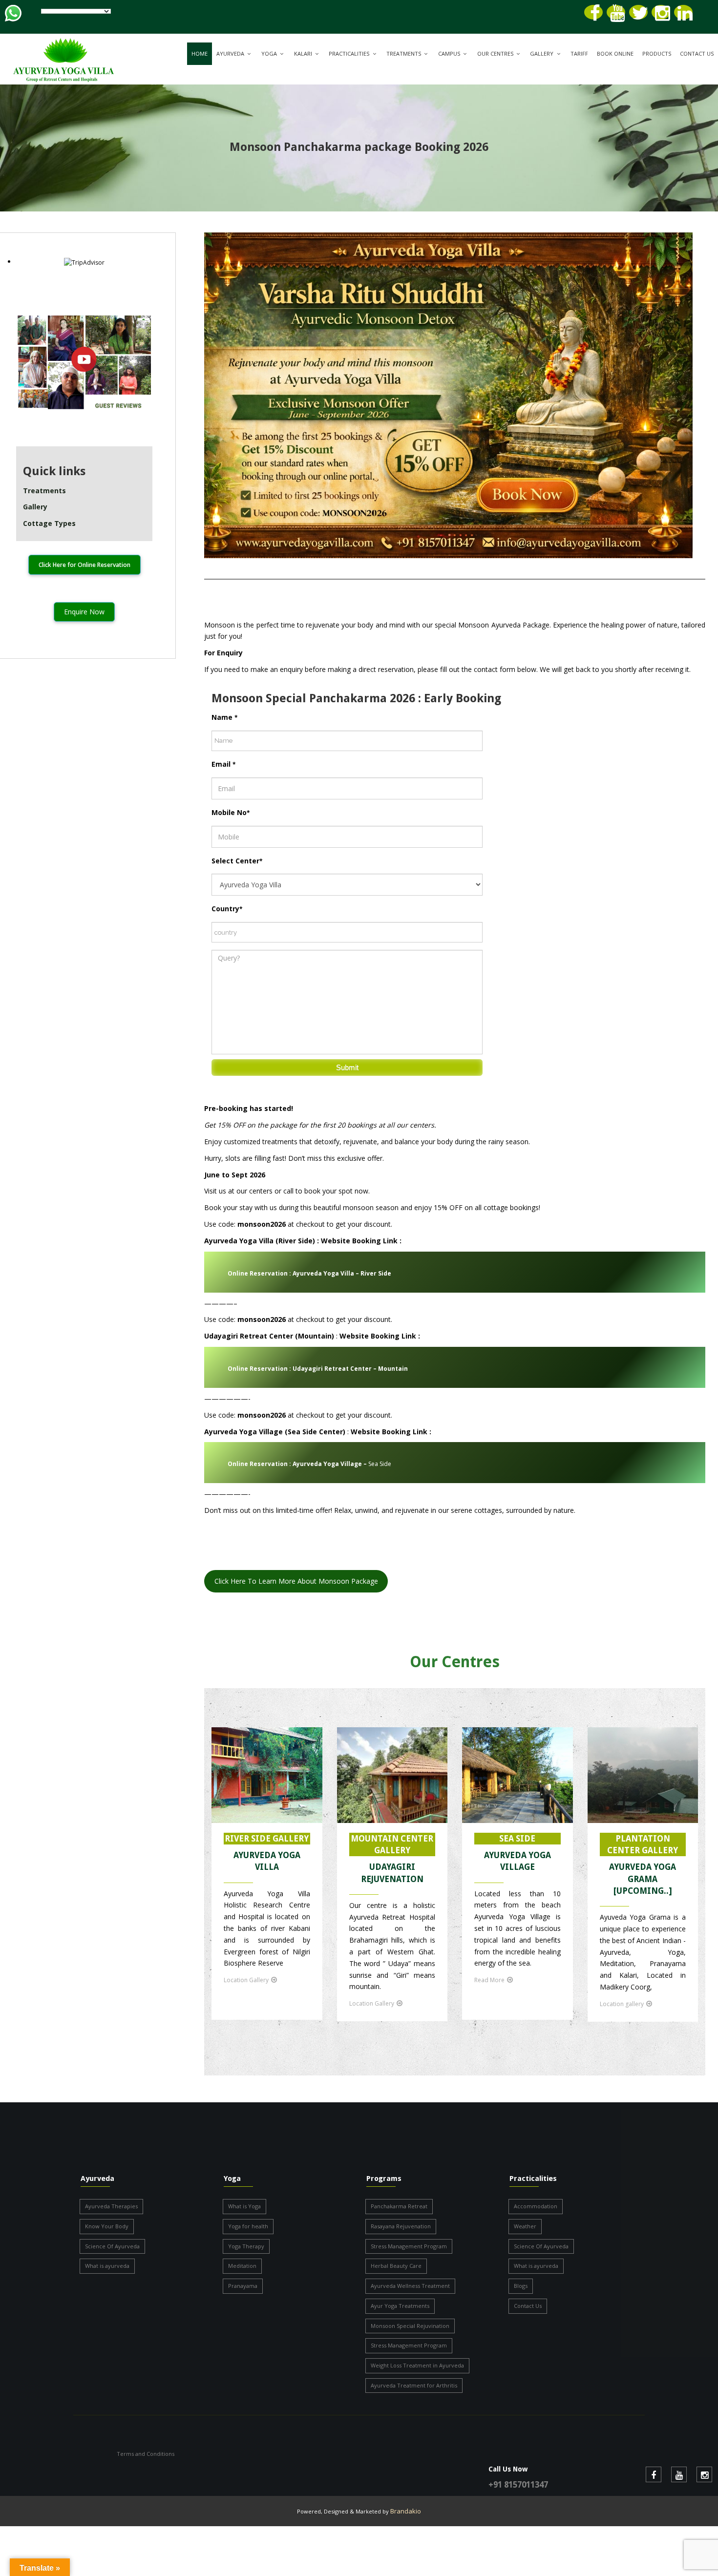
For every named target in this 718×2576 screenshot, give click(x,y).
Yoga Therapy (246, 2246)
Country (227, 909)
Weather (525, 2226)
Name (224, 717)
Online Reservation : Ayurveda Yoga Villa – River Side (309, 1273)
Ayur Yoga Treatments (400, 2306)
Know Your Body (107, 2226)
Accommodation (536, 2206)
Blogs (521, 2286)
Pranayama (243, 2286)
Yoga (269, 53)
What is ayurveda (107, 2266)
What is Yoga (244, 2206)
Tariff (579, 53)
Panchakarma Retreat (399, 2206)
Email (223, 764)
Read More (489, 1980)
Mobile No (231, 812)
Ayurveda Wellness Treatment (410, 2286)
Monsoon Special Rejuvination (410, 2326)
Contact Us (697, 53)
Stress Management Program (409, 2246)
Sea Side (309, 1464)
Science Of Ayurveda (112, 2246)
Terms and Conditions (146, 2454)
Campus (449, 53)
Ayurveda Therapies (111, 2206)
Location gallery (622, 2004)
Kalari (303, 53)
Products (657, 53)
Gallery (542, 53)
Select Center (237, 861)
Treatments (404, 53)
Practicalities (349, 53)
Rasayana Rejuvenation (401, 2226)
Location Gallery (246, 1980)
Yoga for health (248, 2226)
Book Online (615, 53)
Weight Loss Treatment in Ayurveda (417, 2365)
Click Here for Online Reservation (84, 565)
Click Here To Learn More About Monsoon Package (296, 1581)
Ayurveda (230, 53)
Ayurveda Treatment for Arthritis (414, 2385)
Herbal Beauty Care (396, 2266)
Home (200, 53)
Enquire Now (84, 612)
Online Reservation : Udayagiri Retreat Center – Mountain (318, 1369)
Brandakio (406, 2511)
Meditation (242, 2266)
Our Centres (495, 53)
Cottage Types (49, 523)
